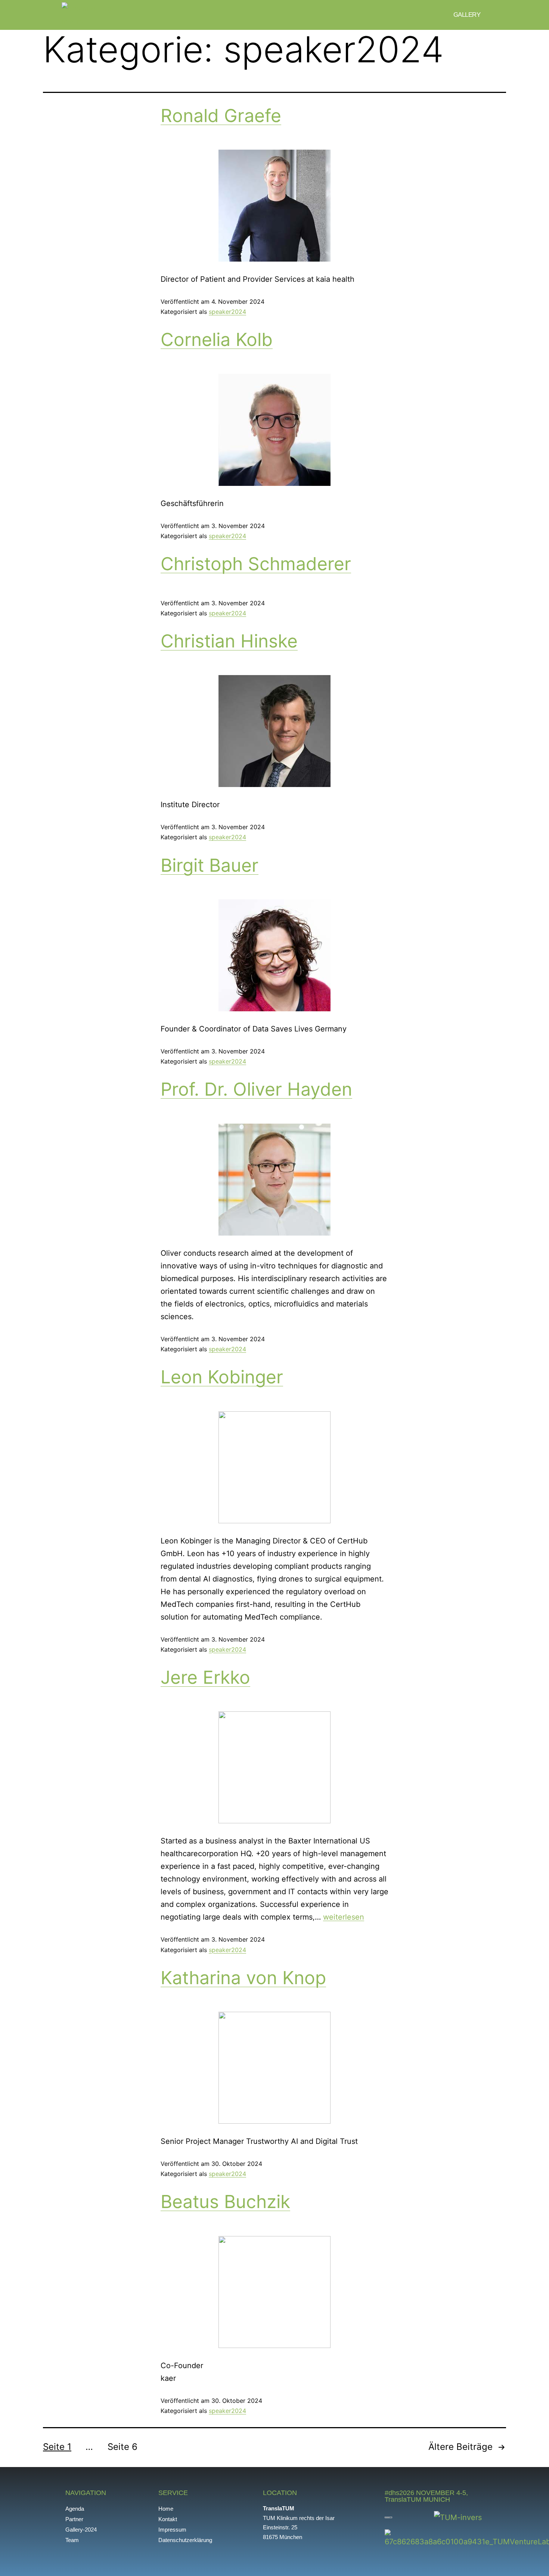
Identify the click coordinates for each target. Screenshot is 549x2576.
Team (72, 2540)
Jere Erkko (205, 1677)
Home (166, 2509)
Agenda (75, 2509)
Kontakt (168, 2519)
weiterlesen (344, 1917)
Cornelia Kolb (217, 339)
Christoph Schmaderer (256, 564)
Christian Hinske (229, 641)
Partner (74, 2519)
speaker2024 (227, 312)
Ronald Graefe (221, 115)
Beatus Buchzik (225, 2202)
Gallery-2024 (81, 2530)
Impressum (172, 2530)
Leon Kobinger (222, 1377)
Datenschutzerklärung (185, 2540)
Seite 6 (122, 2447)
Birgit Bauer (210, 865)
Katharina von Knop (243, 1978)
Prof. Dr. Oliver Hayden (256, 1089)
